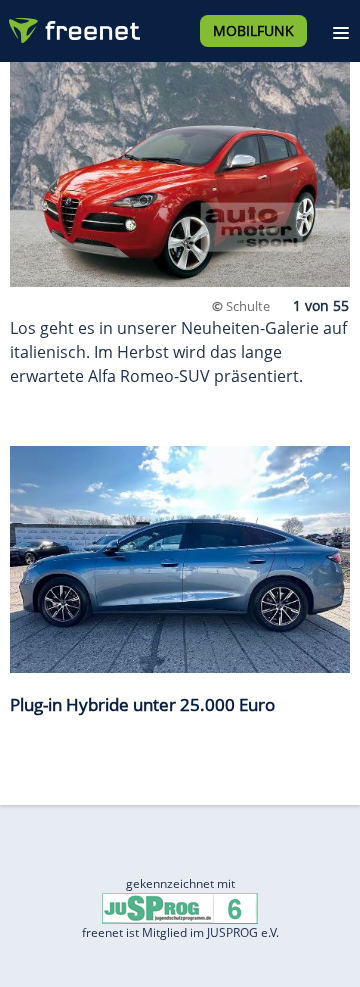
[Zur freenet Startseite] (74, 26)
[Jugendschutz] (180, 906)
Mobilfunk (253, 30)
